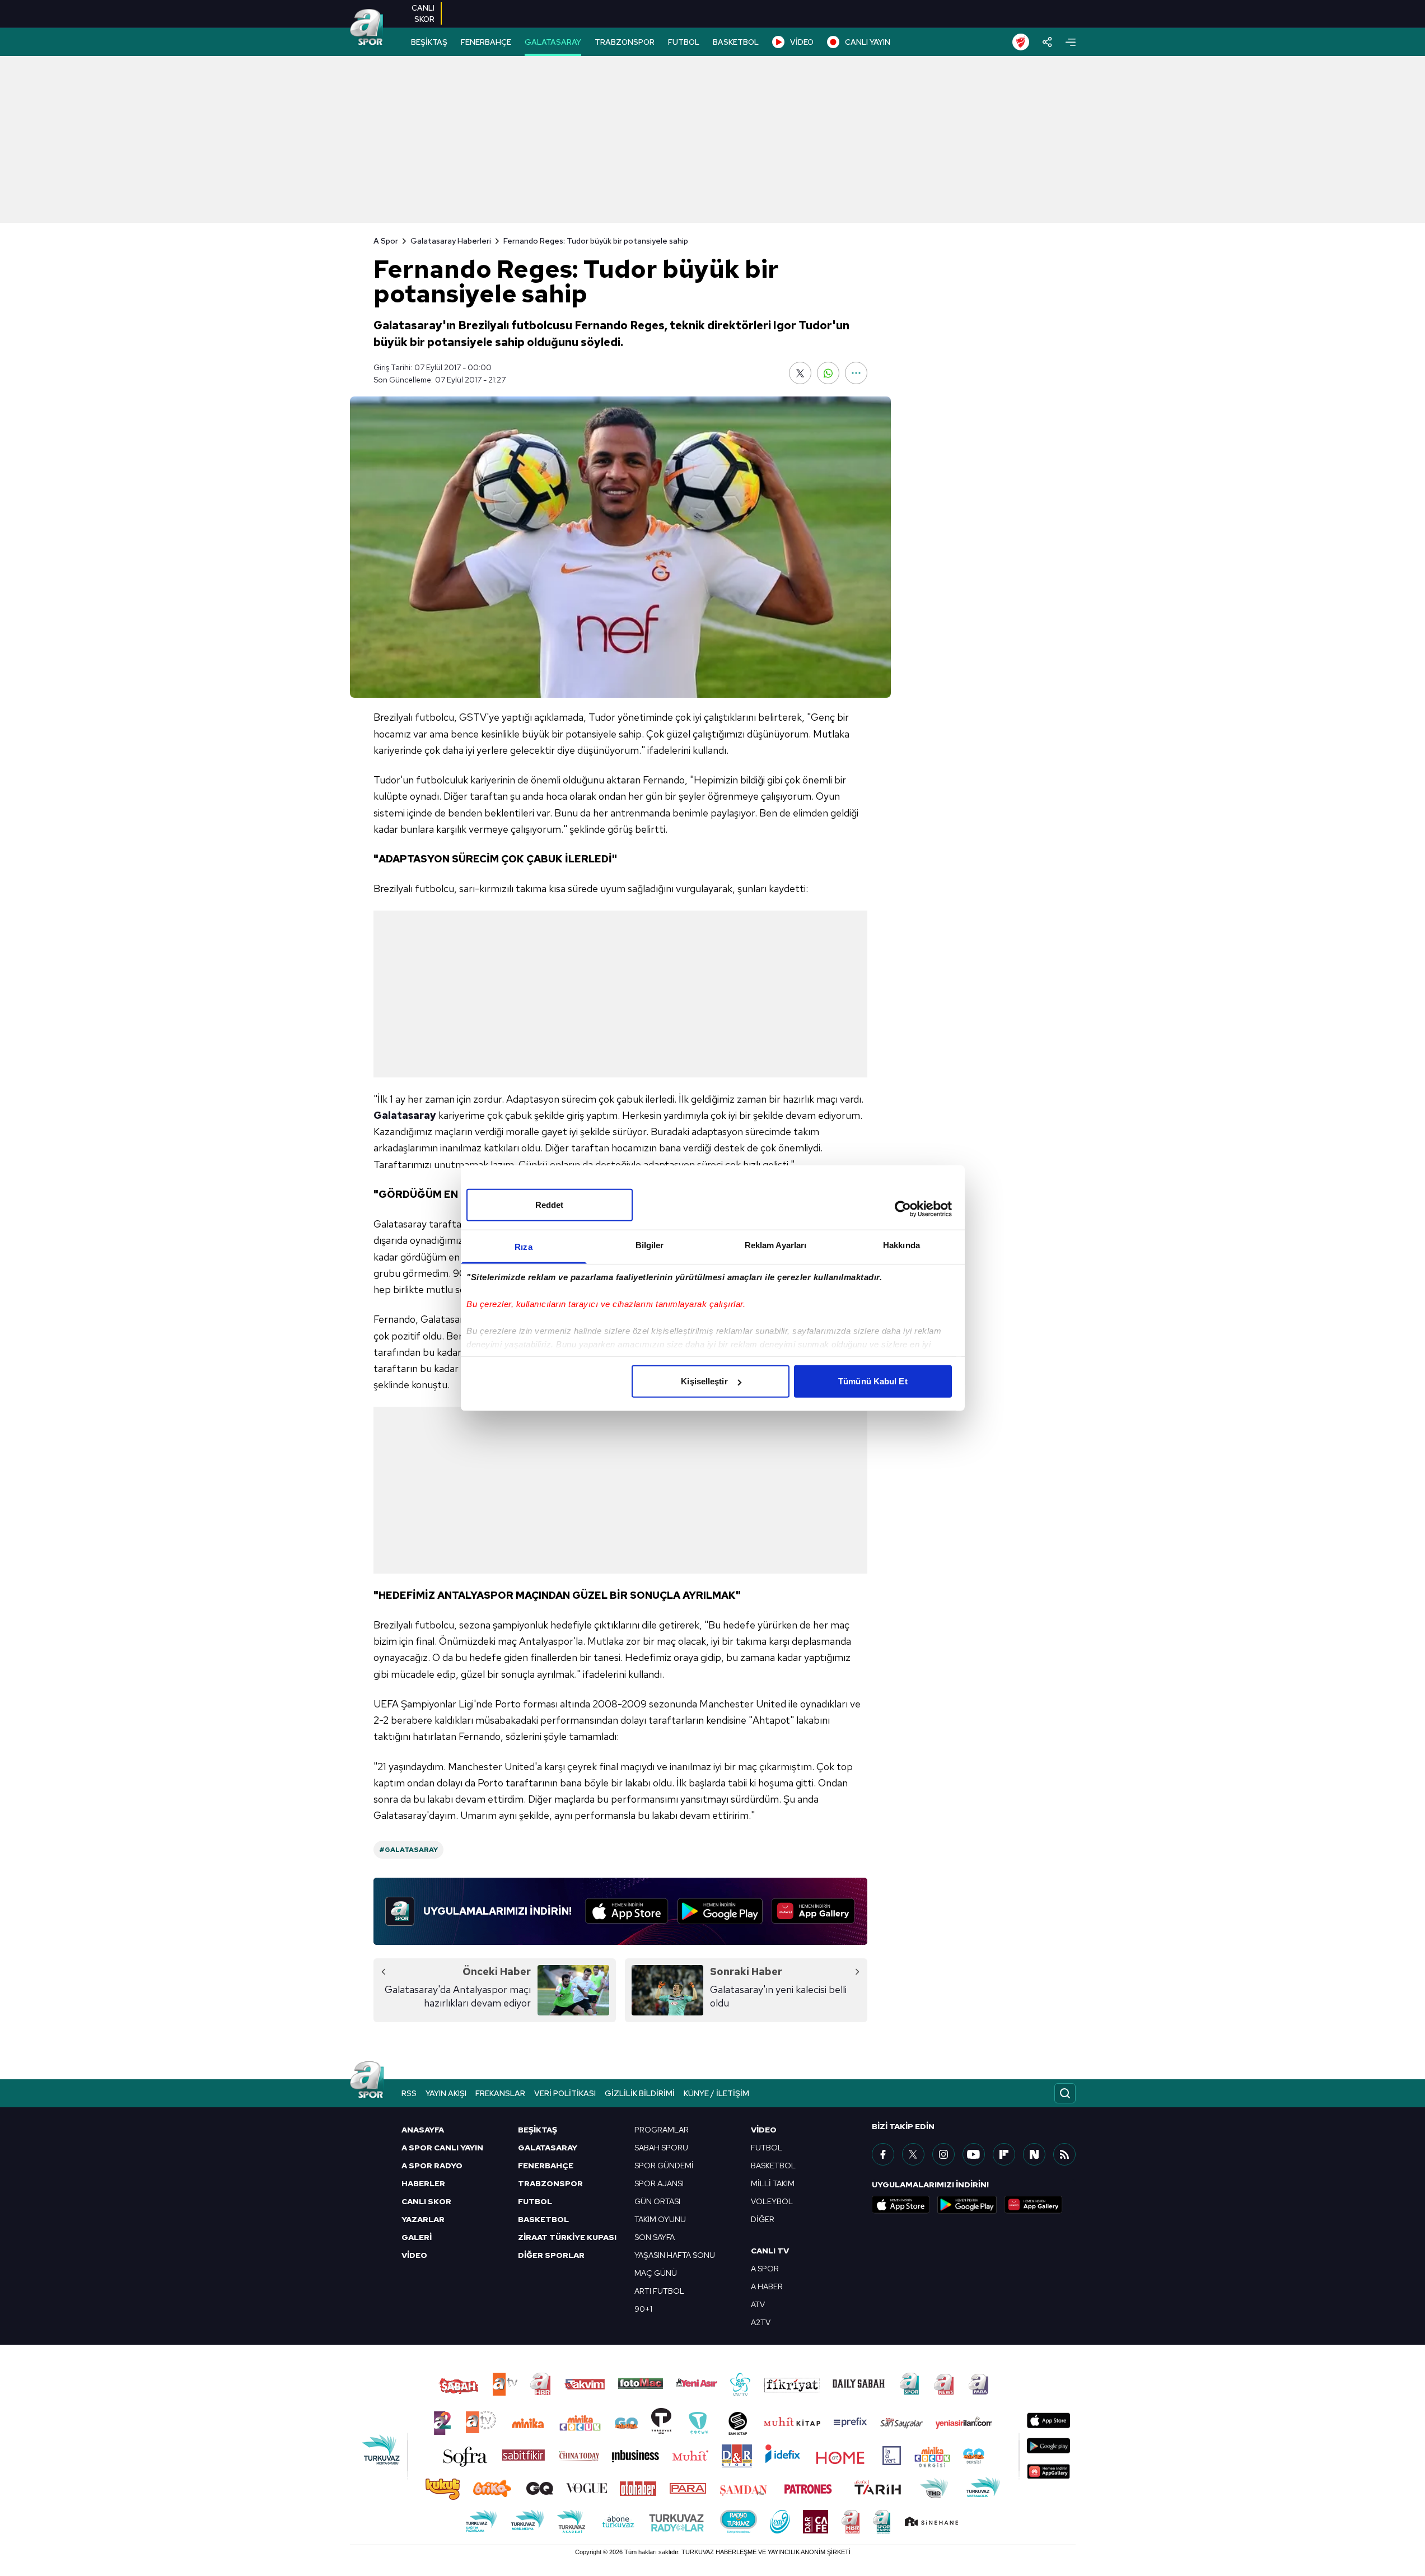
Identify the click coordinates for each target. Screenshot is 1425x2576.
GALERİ (417, 2237)
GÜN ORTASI (657, 2201)
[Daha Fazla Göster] (856, 373)
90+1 (643, 2309)
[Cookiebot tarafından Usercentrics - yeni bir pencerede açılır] (903, 1208)
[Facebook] (883, 2154)
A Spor (386, 241)
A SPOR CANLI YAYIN (442, 2148)
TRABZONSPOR (625, 42)
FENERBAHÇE (486, 42)
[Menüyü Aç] (1071, 42)
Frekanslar (500, 2093)
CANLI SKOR (426, 2201)
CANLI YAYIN (868, 42)
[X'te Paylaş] (800, 373)
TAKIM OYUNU (660, 2219)
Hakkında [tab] (901, 1245)
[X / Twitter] (913, 2154)
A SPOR (765, 2269)
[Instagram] (943, 2154)
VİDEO (802, 42)
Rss (409, 2093)
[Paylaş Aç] (1047, 42)
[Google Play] (720, 1911)
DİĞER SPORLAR (551, 2255)
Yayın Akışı (446, 2093)
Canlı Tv (770, 2251)
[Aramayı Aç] (1065, 2093)
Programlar (662, 2130)
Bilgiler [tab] (650, 1245)
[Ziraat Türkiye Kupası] (1021, 42)
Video (764, 2130)
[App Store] (627, 1911)
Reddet (550, 1205)
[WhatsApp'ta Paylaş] (828, 373)
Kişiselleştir (704, 1381)
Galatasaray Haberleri (451, 241)
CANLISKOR (423, 13)
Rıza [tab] (523, 1247)
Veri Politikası (565, 2093)
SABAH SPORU (661, 2148)
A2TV (761, 2322)
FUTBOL (684, 42)
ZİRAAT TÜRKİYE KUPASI (567, 2237)
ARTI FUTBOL (659, 2291)
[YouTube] (974, 2154)
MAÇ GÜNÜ (656, 2273)
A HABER (767, 2286)
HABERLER (423, 2183)
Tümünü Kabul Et (873, 1381)
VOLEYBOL (772, 2201)
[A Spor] (367, 28)
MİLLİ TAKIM (773, 2183)
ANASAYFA (423, 2130)
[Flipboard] (1004, 2154)
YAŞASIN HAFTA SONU (675, 2255)
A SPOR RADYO (432, 2166)
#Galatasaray (408, 1850)
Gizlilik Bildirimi (640, 2093)
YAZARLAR (423, 2219)
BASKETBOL (736, 42)
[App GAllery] (813, 1911)
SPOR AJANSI (659, 2183)
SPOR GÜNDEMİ (664, 2166)
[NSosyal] (1034, 2154)
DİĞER (763, 2219)
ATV (758, 2304)
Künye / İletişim (716, 2093)
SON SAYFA (655, 2237)
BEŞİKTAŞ (429, 42)
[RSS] (1064, 2154)
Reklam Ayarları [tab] (776, 1245)
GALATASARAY (553, 42)
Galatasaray (405, 1115)
